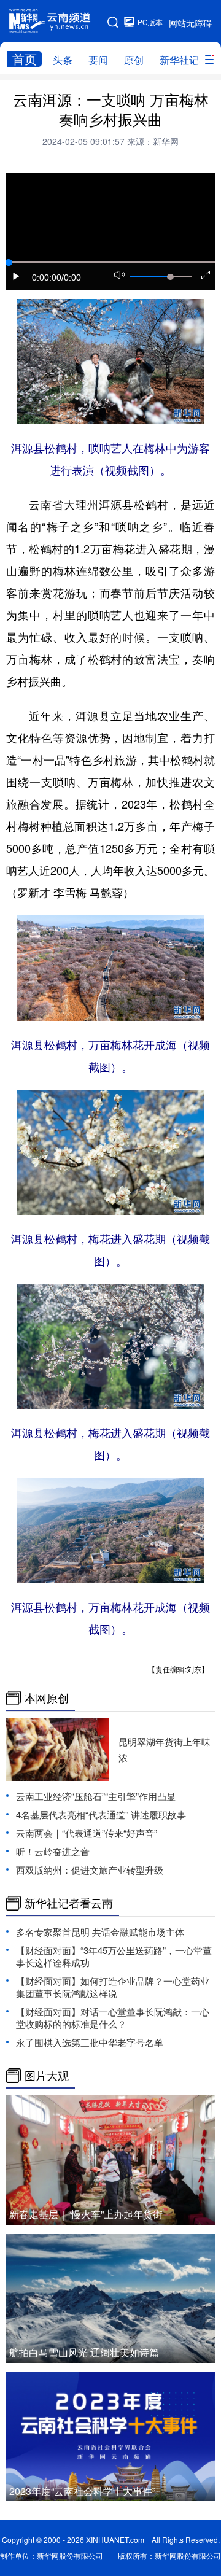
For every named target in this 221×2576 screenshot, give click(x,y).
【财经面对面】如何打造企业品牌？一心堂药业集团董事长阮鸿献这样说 (113, 1987)
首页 (25, 59)
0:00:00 (47, 277)
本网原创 (47, 1698)
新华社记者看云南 (69, 1903)
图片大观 (47, 2076)
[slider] (170, 277)
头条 (63, 60)
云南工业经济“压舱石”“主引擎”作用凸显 (96, 1796)
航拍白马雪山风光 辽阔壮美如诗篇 (84, 2352)
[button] (17, 276)
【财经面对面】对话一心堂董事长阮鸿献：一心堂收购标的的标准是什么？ (113, 2018)
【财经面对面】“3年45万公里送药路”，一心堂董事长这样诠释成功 (114, 1956)
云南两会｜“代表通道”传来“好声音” (87, 1833)
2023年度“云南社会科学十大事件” (82, 2491)
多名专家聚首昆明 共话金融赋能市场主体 (100, 1932)
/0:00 (71, 277)
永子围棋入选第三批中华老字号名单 (90, 2042)
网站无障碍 (190, 23)
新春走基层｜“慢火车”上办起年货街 (86, 2214)
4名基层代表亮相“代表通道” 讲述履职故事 (101, 1814)
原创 (134, 60)
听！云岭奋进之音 (53, 1851)
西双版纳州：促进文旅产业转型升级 (90, 1870)
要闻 (98, 60)
